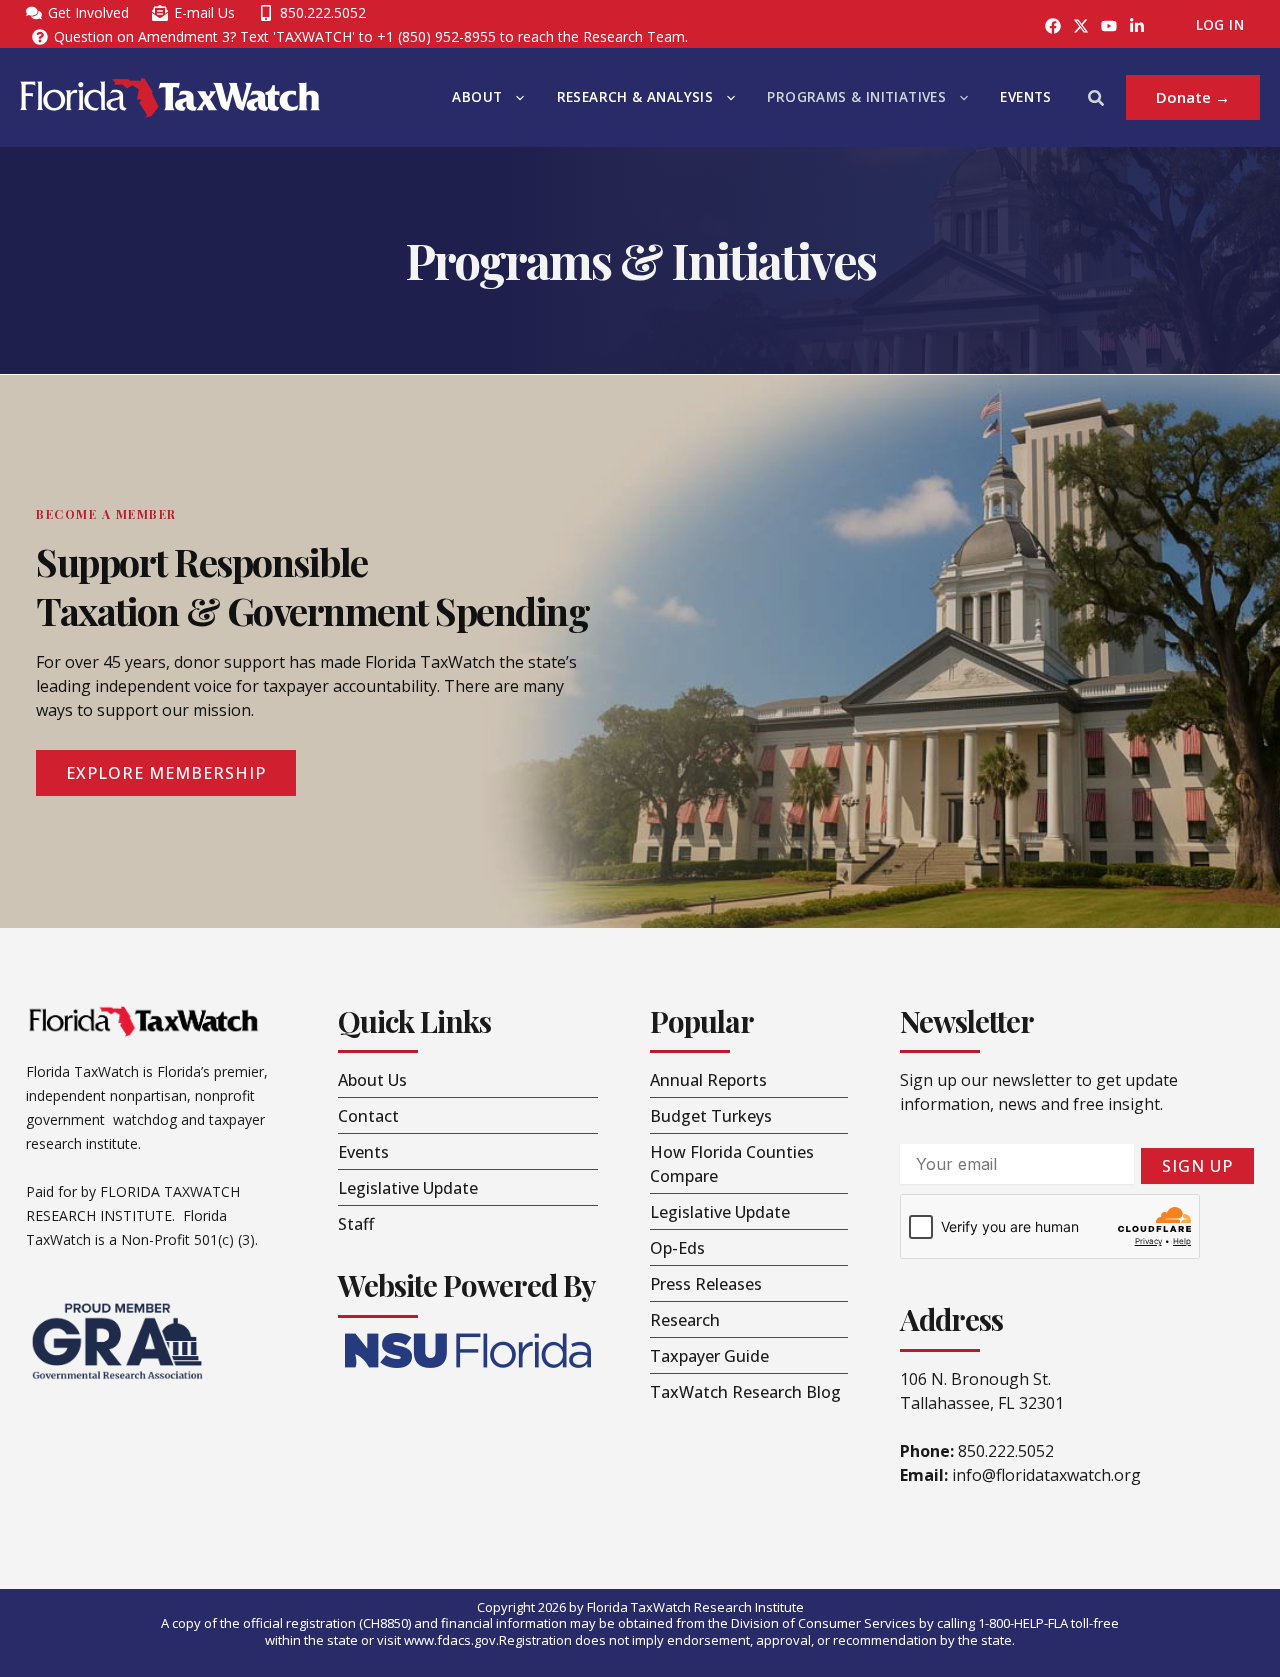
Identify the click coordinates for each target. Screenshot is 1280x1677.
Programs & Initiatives (856, 97)
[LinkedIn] (1137, 26)
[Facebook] (1053, 26)
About (477, 97)
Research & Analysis (635, 97)
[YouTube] (1109, 26)
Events (1025, 97)
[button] (515, 97)
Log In (1220, 25)
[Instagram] (1081, 26)
